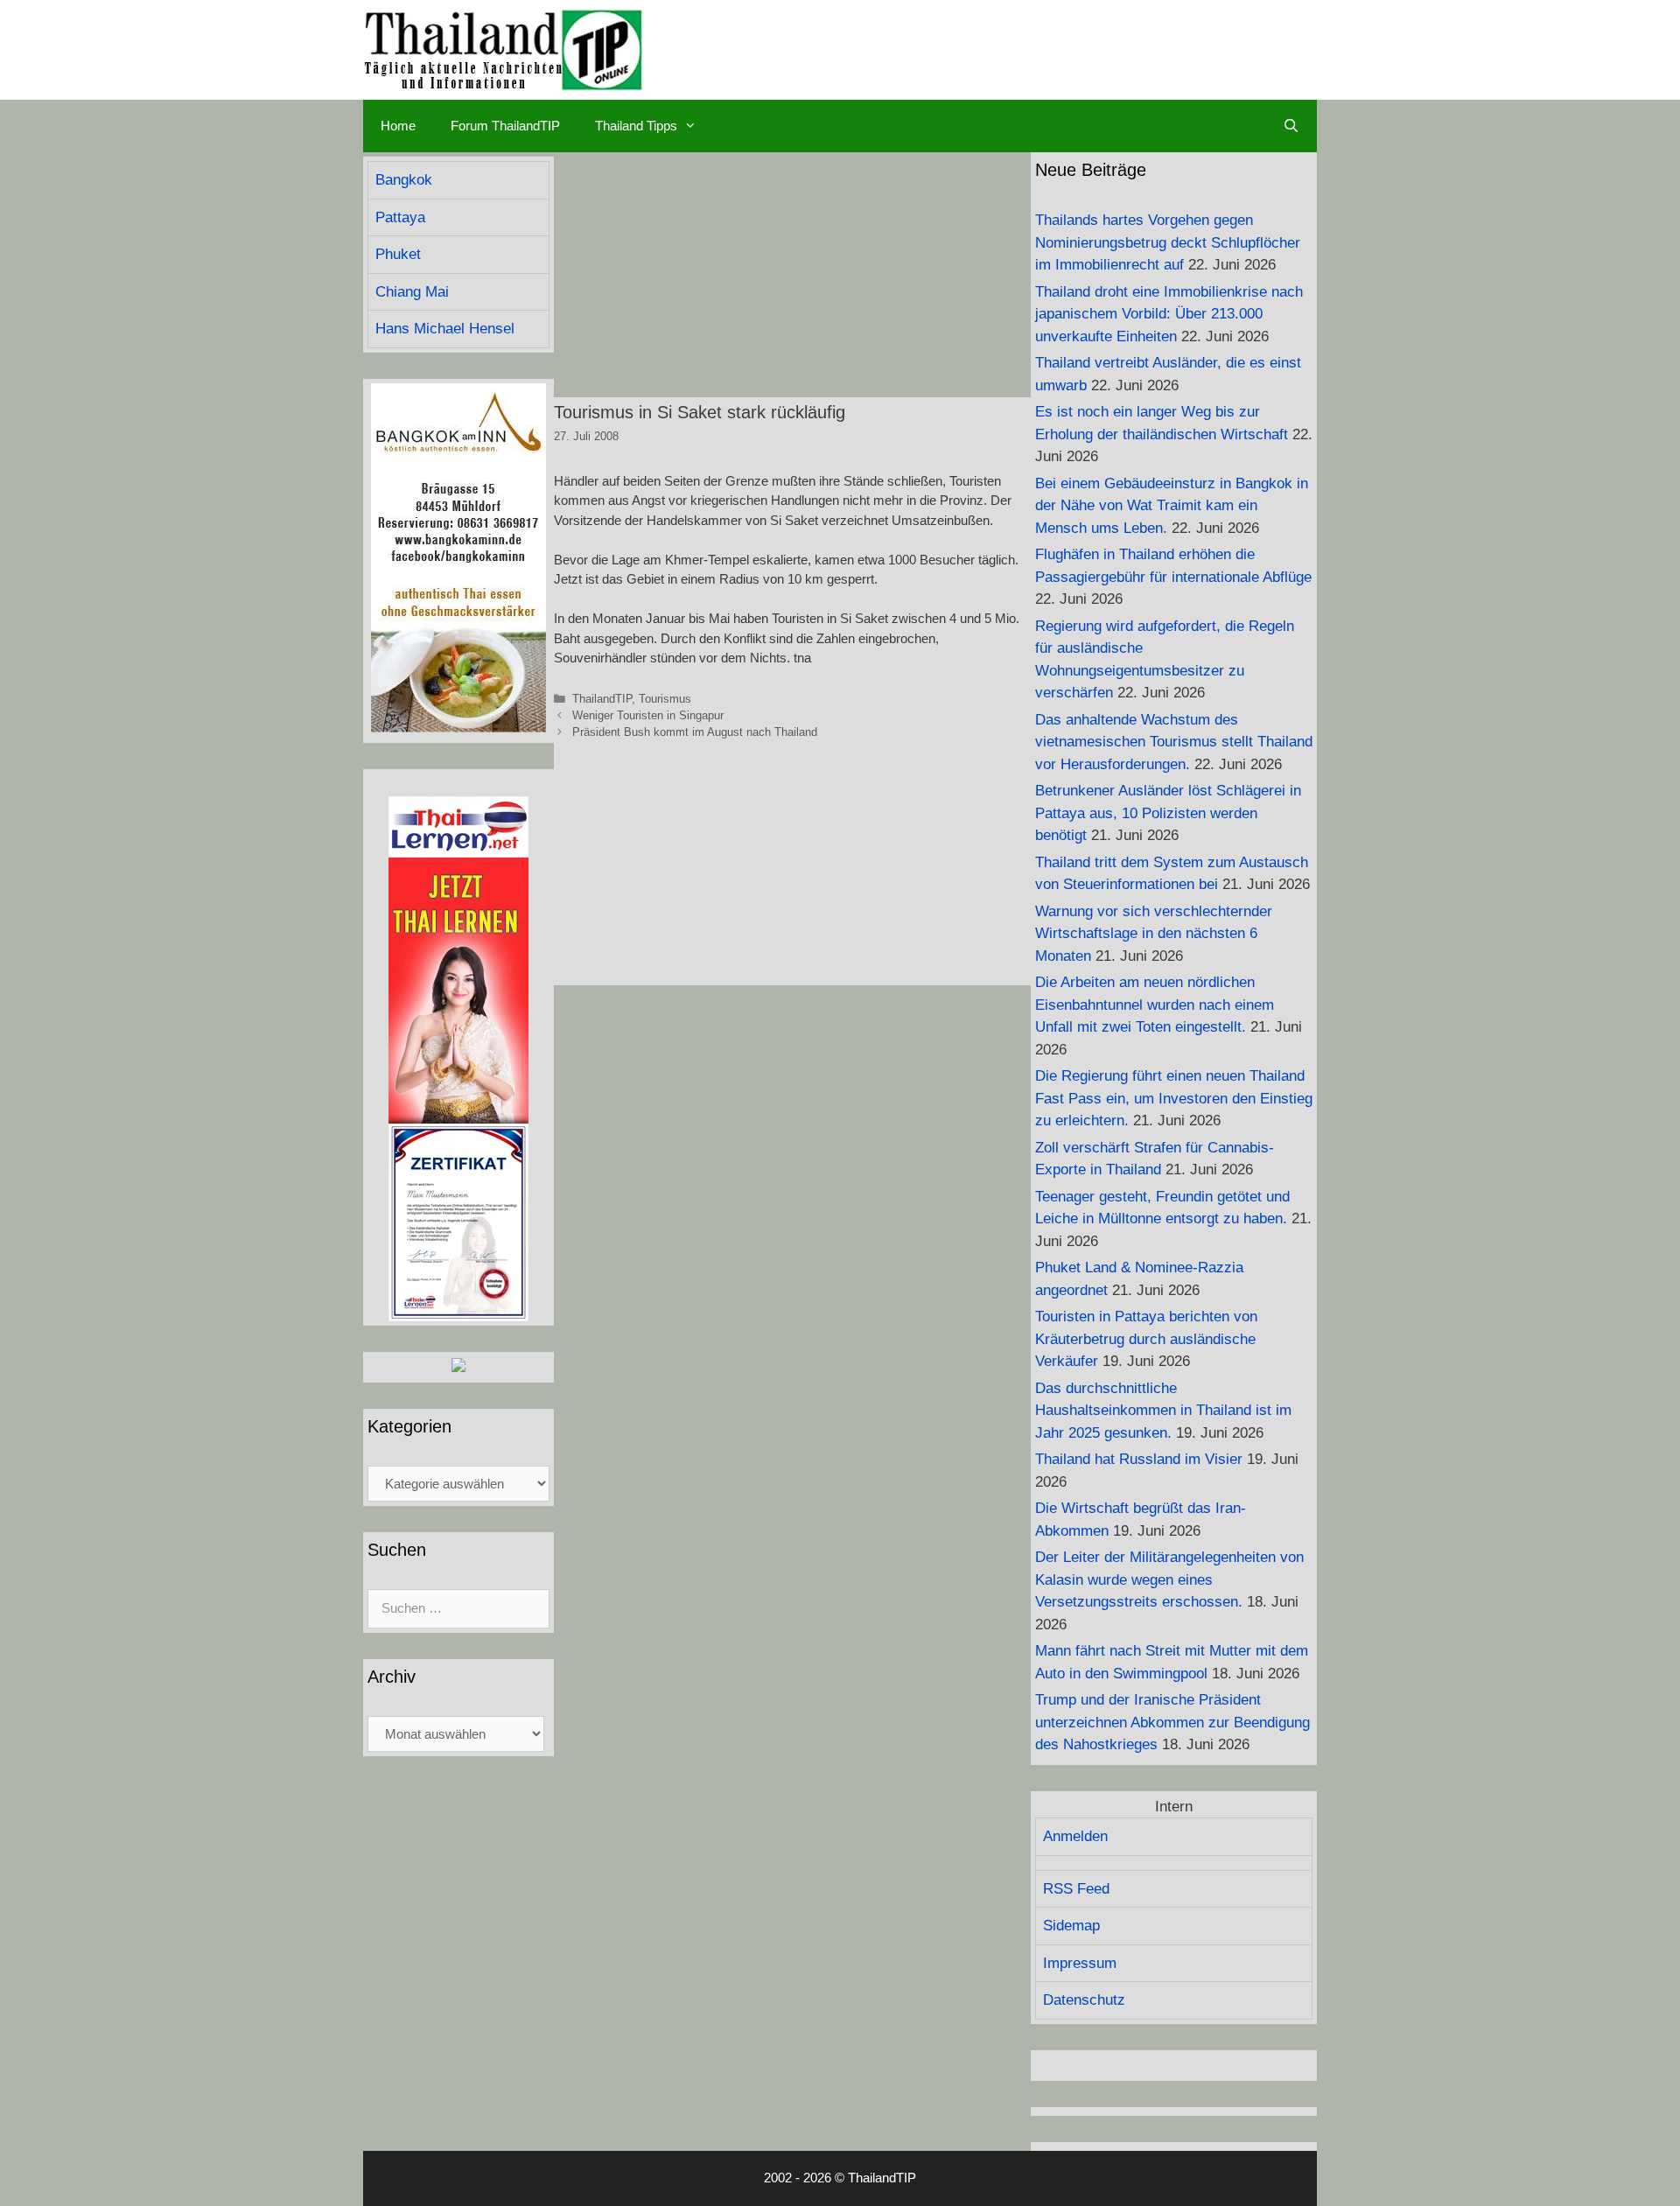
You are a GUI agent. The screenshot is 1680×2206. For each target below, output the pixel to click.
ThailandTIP (602, 699)
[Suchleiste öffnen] (1291, 126)
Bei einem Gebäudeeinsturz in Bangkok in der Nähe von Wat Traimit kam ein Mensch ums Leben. (1172, 506)
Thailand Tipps (636, 126)
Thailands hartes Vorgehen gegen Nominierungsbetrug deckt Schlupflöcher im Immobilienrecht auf (1168, 242)
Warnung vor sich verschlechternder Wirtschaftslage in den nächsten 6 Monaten (1154, 934)
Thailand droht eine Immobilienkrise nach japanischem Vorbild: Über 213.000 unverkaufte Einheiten (1169, 314)
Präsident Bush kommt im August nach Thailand (695, 732)
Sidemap (1071, 1926)
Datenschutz (1084, 2000)
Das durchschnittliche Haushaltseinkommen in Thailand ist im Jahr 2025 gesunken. (1163, 1411)
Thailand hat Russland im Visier (1139, 1459)
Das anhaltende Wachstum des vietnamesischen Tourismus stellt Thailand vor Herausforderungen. (1174, 742)
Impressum (1080, 1963)
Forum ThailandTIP (505, 126)
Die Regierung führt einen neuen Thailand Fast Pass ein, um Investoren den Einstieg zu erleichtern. (1174, 1098)
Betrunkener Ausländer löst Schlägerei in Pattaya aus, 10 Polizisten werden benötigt (1168, 813)
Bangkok (404, 180)
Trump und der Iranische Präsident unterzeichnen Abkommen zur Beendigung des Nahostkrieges (1172, 1722)
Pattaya (400, 217)
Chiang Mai (412, 292)
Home (398, 126)
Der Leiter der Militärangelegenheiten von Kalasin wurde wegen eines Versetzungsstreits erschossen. (1169, 1579)
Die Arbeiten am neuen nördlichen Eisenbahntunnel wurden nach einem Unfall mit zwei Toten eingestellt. (1155, 1005)
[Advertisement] (792, 275)
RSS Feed (1076, 1889)
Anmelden (1075, 1836)
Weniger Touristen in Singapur (648, 715)
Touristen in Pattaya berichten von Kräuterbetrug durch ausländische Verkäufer (1146, 1339)
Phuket (398, 254)
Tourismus (665, 699)
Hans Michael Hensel (445, 329)
